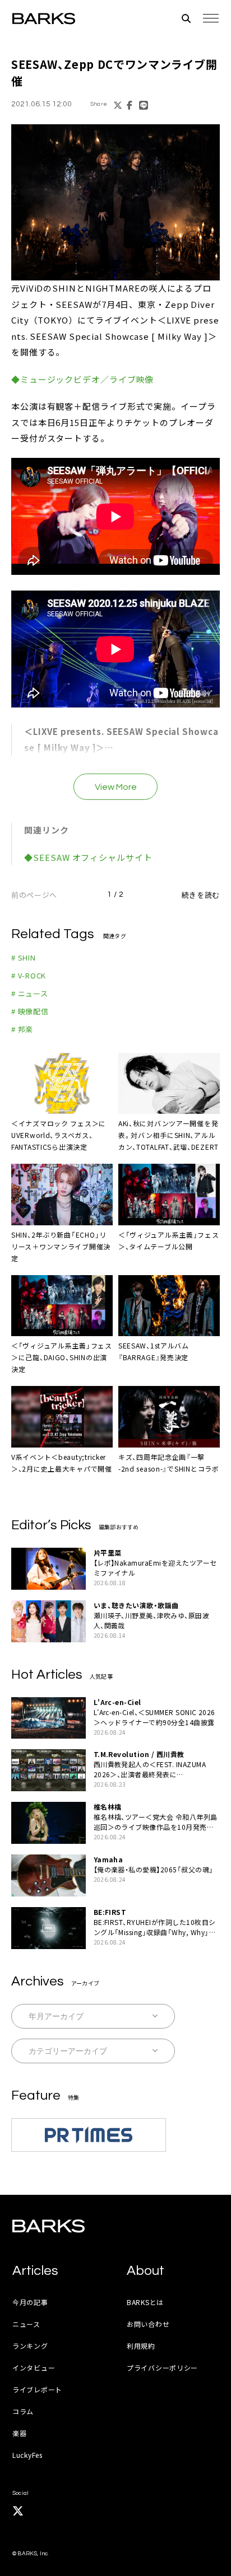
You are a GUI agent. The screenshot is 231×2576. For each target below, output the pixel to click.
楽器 (19, 2433)
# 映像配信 (30, 1011)
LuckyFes (27, 2455)
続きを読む (201, 895)
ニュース (26, 2324)
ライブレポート (37, 2389)
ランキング (30, 2346)
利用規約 (141, 2346)
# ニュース (30, 993)
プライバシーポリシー (162, 2367)
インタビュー (34, 2367)
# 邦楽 (22, 1029)
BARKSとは (145, 2302)
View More (116, 787)
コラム (23, 2411)
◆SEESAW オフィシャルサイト (88, 857)
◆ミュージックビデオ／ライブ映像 (82, 379)
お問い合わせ (148, 2324)
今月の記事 (30, 2302)
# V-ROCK (29, 975)
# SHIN (24, 957)
